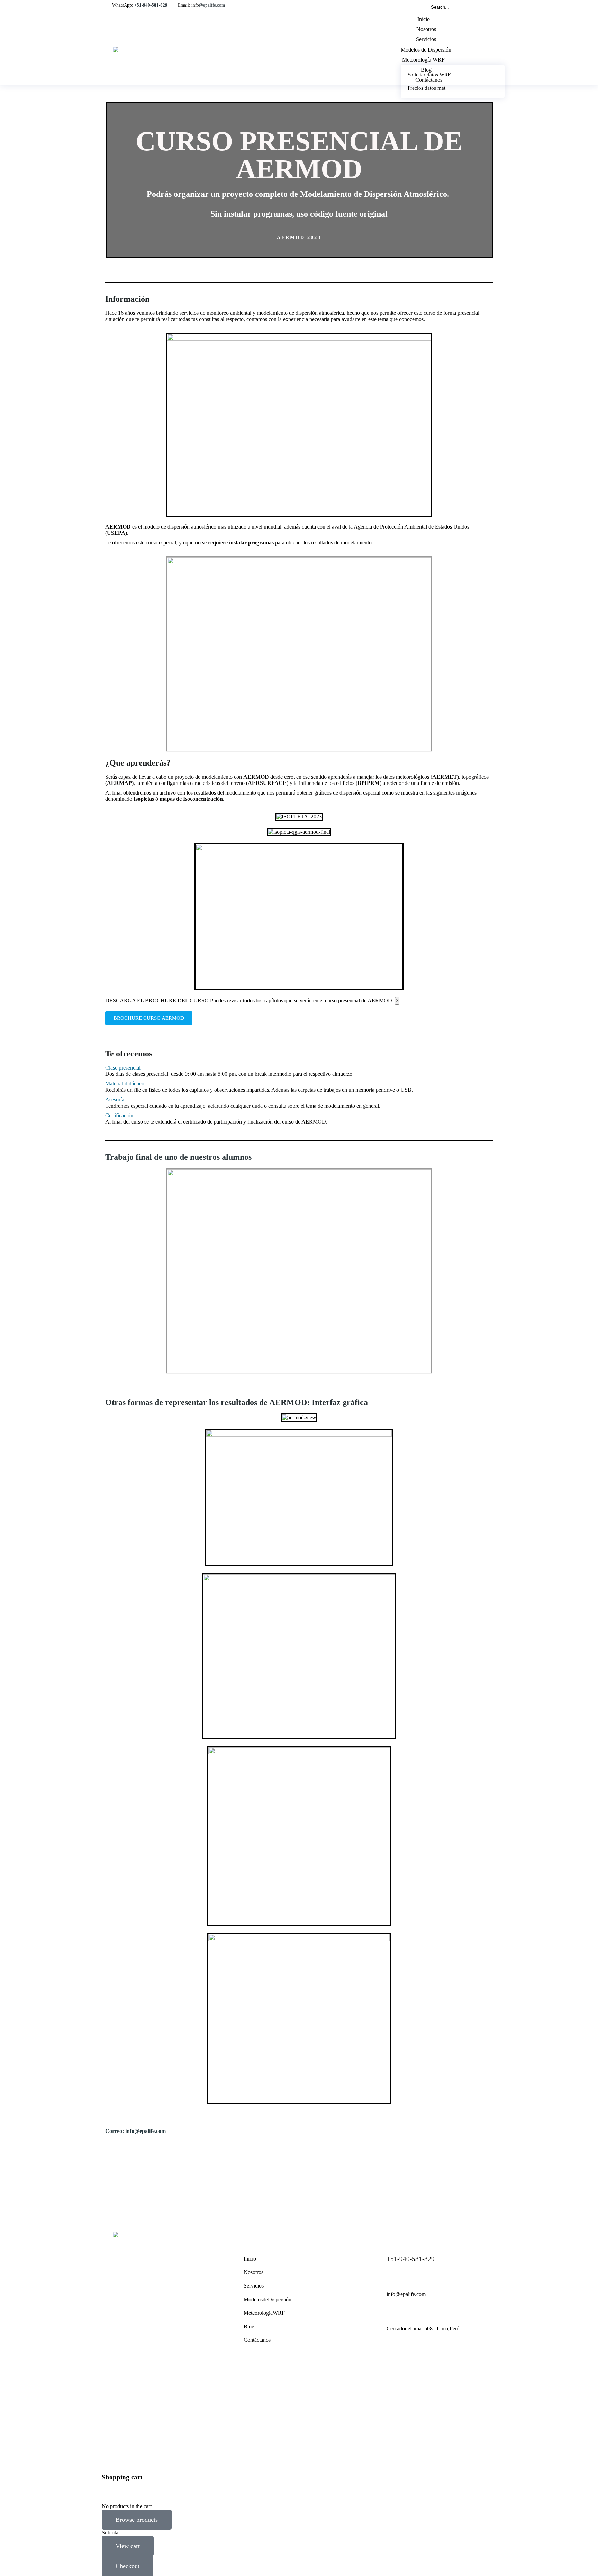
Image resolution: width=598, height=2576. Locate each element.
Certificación (119, 1115)
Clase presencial (123, 1068)
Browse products (137, 2520)
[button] (299, 1068)
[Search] (475, 7)
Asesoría (115, 1099)
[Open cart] (482, 49)
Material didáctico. (125, 1084)
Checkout (128, 2566)
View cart (128, 2546)
